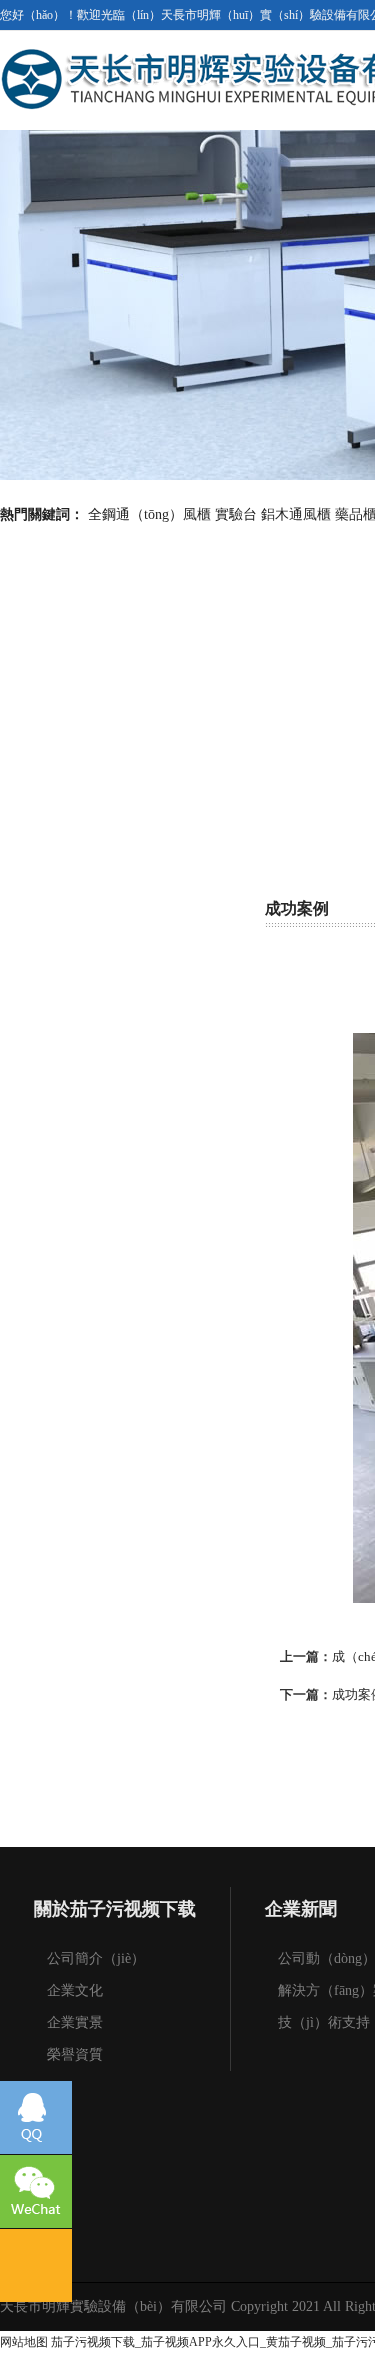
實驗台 (236, 514)
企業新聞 (301, 1909)
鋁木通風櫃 (296, 514)
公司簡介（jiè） (96, 1958)
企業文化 (75, 1990)
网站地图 (24, 2342)
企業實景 (75, 2022)
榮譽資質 (75, 2054)
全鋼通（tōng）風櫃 (149, 514)
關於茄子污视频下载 (115, 1909)
